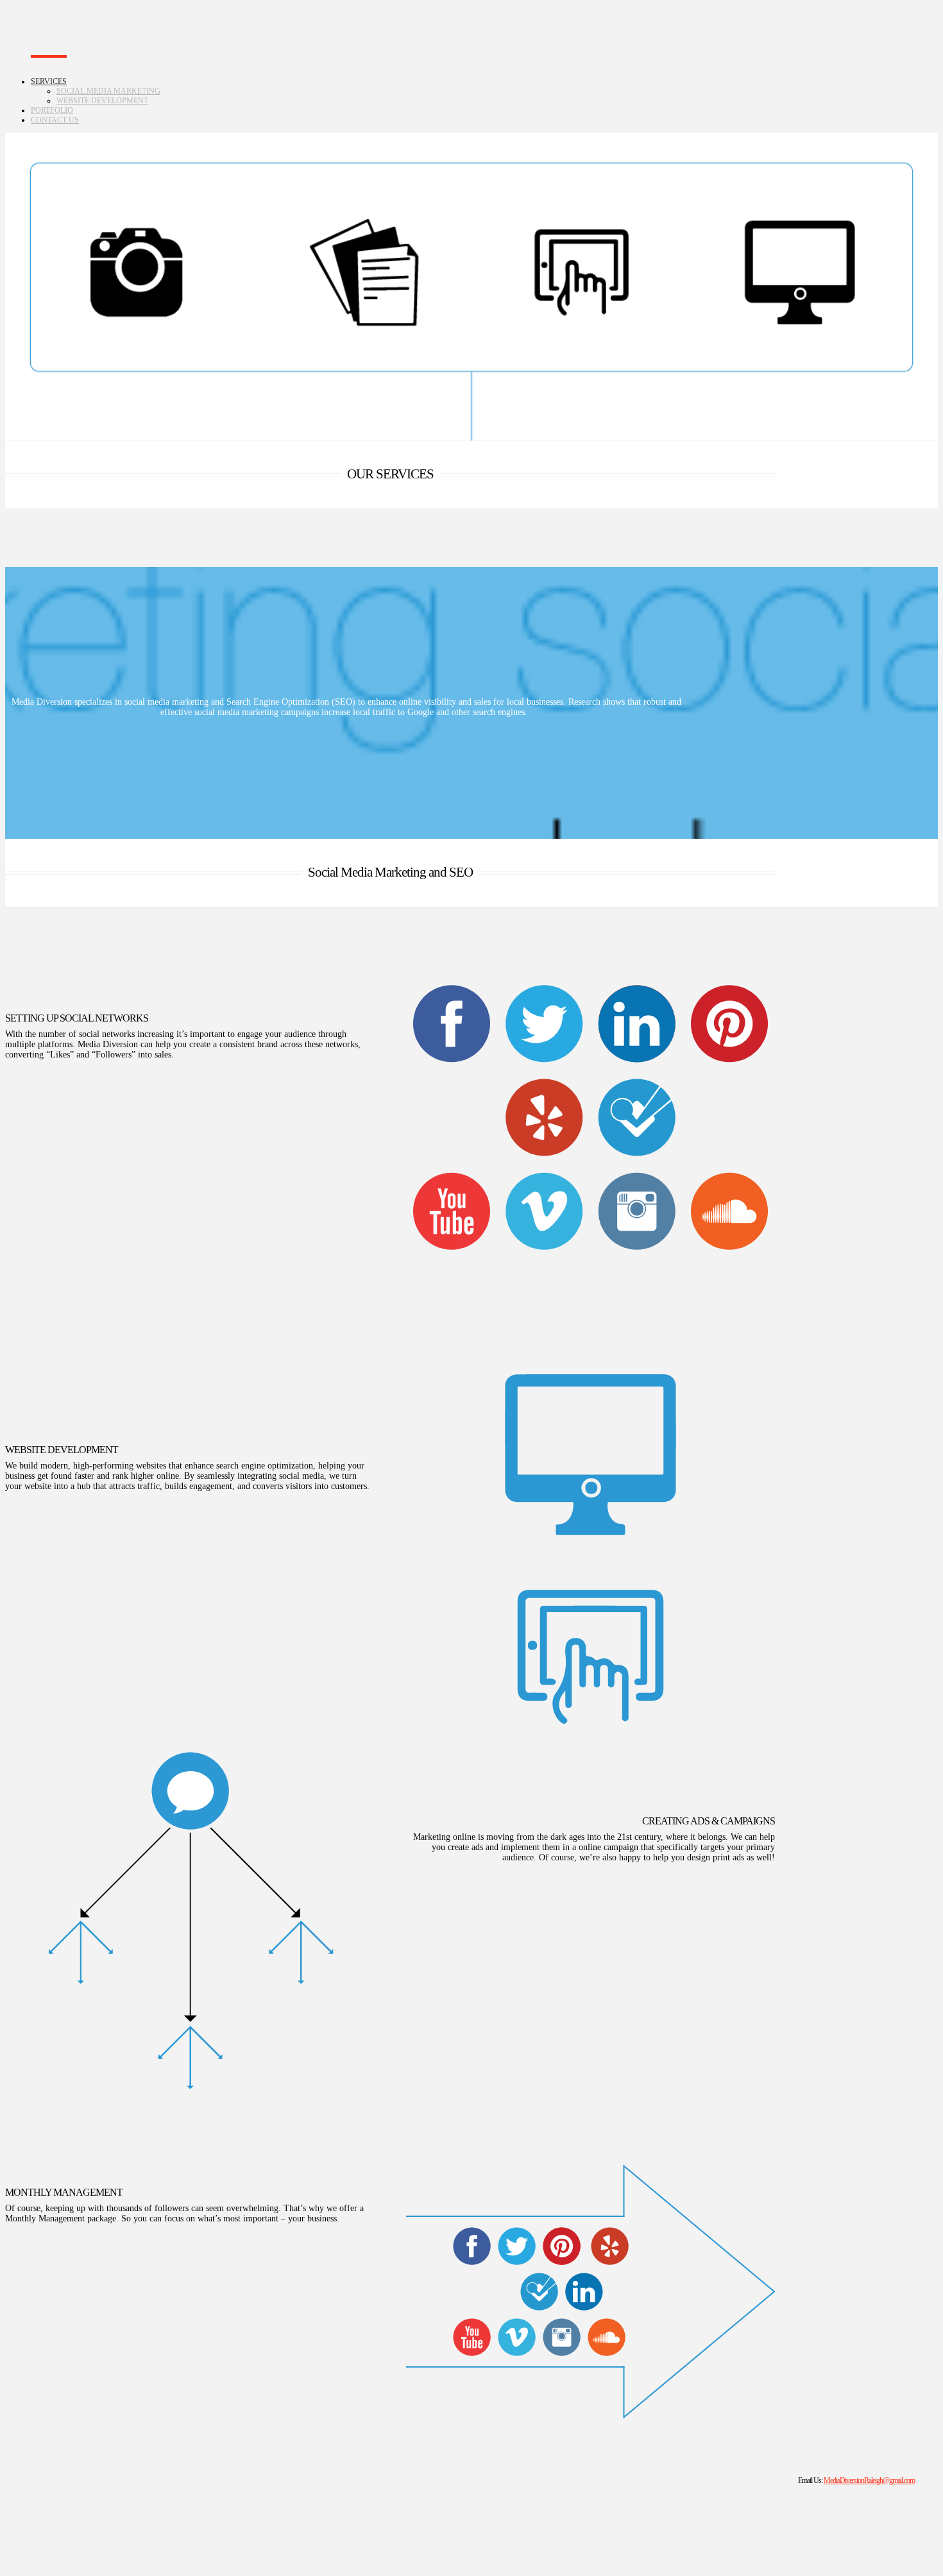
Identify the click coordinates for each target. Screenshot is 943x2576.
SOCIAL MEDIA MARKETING (108, 91)
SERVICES (49, 81)
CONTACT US (55, 120)
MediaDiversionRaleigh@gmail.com (869, 2481)
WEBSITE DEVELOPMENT (102, 101)
